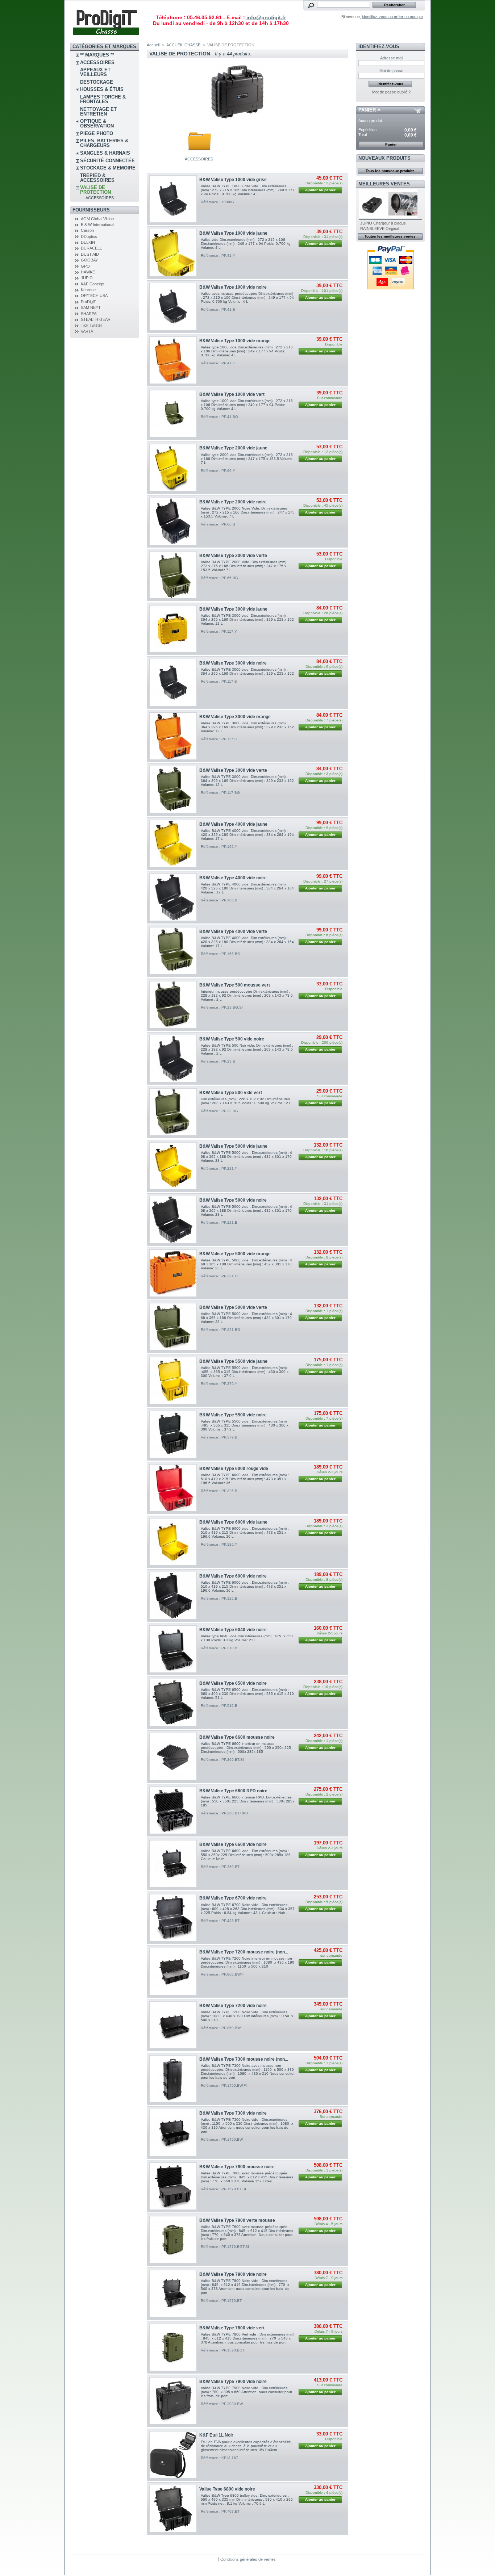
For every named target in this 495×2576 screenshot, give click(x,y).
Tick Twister (91, 325)
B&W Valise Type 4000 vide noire (233, 878)
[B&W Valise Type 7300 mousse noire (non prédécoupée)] (173, 2079)
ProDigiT (88, 302)
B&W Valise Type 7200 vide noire (233, 2006)
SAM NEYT (91, 307)
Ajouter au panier (320, 190)
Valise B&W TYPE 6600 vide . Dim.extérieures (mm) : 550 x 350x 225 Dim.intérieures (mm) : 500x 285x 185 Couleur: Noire (246, 1855)
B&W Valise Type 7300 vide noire (233, 2113)
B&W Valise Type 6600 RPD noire (233, 1791)
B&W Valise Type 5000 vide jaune (233, 1146)
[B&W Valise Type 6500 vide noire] (173, 1703)
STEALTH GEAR (96, 319)
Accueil (153, 45)
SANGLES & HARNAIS (105, 153)
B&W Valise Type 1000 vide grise (233, 180)
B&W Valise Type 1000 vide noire (233, 287)
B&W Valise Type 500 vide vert (231, 1093)
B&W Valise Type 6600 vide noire (233, 1844)
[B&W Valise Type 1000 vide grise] (173, 199)
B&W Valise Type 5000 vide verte (233, 1307)
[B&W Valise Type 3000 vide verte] (173, 790)
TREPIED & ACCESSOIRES (97, 178)
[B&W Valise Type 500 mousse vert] (173, 1005)
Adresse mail (392, 58)
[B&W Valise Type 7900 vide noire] (173, 2401)
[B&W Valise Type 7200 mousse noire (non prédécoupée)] (173, 1971)
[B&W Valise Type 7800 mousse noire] (173, 2186)
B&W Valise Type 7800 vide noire (233, 2274)
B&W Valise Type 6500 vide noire (233, 1683)
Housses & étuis (102, 89)
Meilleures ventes (384, 184)
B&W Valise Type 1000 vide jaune (233, 233)
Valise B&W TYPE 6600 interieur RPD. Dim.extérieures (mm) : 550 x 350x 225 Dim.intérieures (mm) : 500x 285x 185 (247, 1801)
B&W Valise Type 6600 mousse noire (237, 1737)
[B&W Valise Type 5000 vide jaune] (173, 1166)
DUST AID (90, 254)
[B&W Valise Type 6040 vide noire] (173, 1649)
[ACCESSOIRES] (199, 155)
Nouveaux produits (384, 158)
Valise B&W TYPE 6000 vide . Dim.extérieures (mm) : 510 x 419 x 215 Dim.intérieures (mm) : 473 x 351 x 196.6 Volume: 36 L (245, 1479)
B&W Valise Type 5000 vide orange (235, 1254)
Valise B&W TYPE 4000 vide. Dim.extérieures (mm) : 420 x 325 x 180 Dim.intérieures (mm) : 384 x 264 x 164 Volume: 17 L (247, 835)
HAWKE (88, 272)
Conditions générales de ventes (248, 2559)
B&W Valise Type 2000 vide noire (233, 502)
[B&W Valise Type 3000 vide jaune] (173, 629)
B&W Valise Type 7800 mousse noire (237, 2167)
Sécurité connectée (107, 161)
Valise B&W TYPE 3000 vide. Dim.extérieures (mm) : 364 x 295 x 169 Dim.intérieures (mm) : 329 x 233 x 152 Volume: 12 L (247, 619)
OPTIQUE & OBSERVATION (97, 123)
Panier (367, 110)
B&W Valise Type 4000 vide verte (233, 931)
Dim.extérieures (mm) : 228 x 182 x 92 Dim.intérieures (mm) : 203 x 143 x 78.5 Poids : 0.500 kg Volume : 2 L (246, 1101)
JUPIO (87, 278)
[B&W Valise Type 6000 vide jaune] (173, 1542)
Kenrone (88, 290)
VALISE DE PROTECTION (95, 190)
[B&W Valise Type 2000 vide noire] (173, 521)
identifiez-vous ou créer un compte (392, 17)
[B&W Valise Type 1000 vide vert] (173, 414)
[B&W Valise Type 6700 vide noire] (173, 1918)
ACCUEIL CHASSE (183, 45)
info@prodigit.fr (266, 17)
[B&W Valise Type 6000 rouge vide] (173, 1488)
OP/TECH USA (94, 296)
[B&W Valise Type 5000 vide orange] (173, 1273)
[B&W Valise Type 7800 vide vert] (173, 2347)
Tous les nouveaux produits (390, 171)
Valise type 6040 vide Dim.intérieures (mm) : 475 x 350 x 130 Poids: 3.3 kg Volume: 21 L (247, 1638)
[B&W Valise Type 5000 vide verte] (173, 1327)
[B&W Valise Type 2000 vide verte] (173, 575)
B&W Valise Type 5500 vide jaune (233, 1361)
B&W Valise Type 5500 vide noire (233, 1415)
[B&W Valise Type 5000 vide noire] (173, 1220)
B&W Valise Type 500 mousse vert (235, 985)
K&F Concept (93, 284)
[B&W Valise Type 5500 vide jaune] (173, 1381)
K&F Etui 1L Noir (216, 2435)
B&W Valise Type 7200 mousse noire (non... (244, 1952)
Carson (87, 230)
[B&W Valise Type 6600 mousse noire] (173, 1757)
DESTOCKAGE (97, 82)
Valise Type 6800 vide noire (227, 2489)
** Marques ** (97, 55)
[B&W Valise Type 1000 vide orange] (173, 360)
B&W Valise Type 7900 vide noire (233, 2382)
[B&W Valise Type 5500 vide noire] (173, 1434)
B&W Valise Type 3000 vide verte (233, 770)
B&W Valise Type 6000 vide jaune (233, 1522)
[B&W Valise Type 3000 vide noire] (173, 682)
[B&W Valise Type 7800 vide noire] (173, 2294)
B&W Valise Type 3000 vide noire (233, 663)
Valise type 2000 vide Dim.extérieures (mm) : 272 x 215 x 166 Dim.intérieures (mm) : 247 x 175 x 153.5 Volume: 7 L (247, 459)
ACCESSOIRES (97, 62)
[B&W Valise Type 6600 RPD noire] (173, 1810)
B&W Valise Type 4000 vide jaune (233, 824)
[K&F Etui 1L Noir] (173, 2455)
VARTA (87, 331)
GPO (85, 266)
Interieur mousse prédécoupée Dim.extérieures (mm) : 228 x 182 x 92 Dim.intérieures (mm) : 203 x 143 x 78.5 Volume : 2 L (247, 995)
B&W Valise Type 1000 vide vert (232, 394)
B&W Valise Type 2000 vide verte (233, 556)
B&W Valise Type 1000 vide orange (235, 341)
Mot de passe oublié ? (391, 92)
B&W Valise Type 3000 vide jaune (233, 609)
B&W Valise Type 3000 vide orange (235, 717)
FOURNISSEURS (91, 210)
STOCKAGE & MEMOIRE (108, 168)
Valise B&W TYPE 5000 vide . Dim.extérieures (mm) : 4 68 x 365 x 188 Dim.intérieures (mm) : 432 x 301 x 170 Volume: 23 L (246, 1157)
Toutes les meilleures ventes (390, 236)
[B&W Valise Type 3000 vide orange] (173, 736)
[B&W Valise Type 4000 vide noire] (173, 897)
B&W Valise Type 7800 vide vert (232, 2328)
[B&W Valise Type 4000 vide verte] (173, 951)
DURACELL (91, 248)
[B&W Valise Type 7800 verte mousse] (173, 2240)
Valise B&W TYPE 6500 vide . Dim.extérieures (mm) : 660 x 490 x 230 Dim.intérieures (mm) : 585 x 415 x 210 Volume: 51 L (247, 1694)
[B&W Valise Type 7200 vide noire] (173, 2025)
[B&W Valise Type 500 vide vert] (173, 1112)
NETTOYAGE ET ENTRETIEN (98, 112)
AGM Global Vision (97, 219)
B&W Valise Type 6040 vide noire (233, 1630)
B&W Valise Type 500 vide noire (232, 1039)
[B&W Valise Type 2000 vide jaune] (173, 468)
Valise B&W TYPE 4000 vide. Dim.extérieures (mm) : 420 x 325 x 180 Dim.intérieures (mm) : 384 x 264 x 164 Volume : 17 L (247, 888)
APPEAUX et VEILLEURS (95, 72)
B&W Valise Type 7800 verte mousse (237, 2220)
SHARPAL (90, 314)
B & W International (97, 225)
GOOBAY (89, 260)
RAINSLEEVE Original (380, 229)
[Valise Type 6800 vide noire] (173, 2508)
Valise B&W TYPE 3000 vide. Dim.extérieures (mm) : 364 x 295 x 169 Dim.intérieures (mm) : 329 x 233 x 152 (247, 671)
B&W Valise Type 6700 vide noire (233, 1898)
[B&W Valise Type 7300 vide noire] (173, 2133)
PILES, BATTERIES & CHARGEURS (104, 143)
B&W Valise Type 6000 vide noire (233, 1576)
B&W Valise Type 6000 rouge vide (234, 1469)
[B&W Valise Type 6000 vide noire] (173, 1595)
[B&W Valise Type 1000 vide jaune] (173, 253)
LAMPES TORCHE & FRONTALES (103, 99)
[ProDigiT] (106, 38)
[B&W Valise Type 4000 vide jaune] (173, 844)
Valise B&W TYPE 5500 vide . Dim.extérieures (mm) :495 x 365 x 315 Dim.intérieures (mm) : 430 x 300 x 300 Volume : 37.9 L (245, 1372)
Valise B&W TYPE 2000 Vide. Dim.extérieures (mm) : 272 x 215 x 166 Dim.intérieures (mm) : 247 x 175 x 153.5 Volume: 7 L (245, 566)
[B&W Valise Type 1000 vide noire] (173, 307)
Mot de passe (391, 71)
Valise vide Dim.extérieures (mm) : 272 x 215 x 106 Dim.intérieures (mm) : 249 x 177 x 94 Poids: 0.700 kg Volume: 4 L (246, 244)
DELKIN (88, 242)
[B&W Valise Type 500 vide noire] (173, 1058)
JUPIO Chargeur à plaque (383, 223)
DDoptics (89, 236)
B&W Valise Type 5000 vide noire (233, 1200)
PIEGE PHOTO (97, 133)
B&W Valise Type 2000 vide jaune (233, 448)
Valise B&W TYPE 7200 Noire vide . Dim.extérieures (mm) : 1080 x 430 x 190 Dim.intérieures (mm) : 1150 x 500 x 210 (247, 2016)
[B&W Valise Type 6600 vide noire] (173, 1864)
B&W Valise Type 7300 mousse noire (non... (244, 2059)
